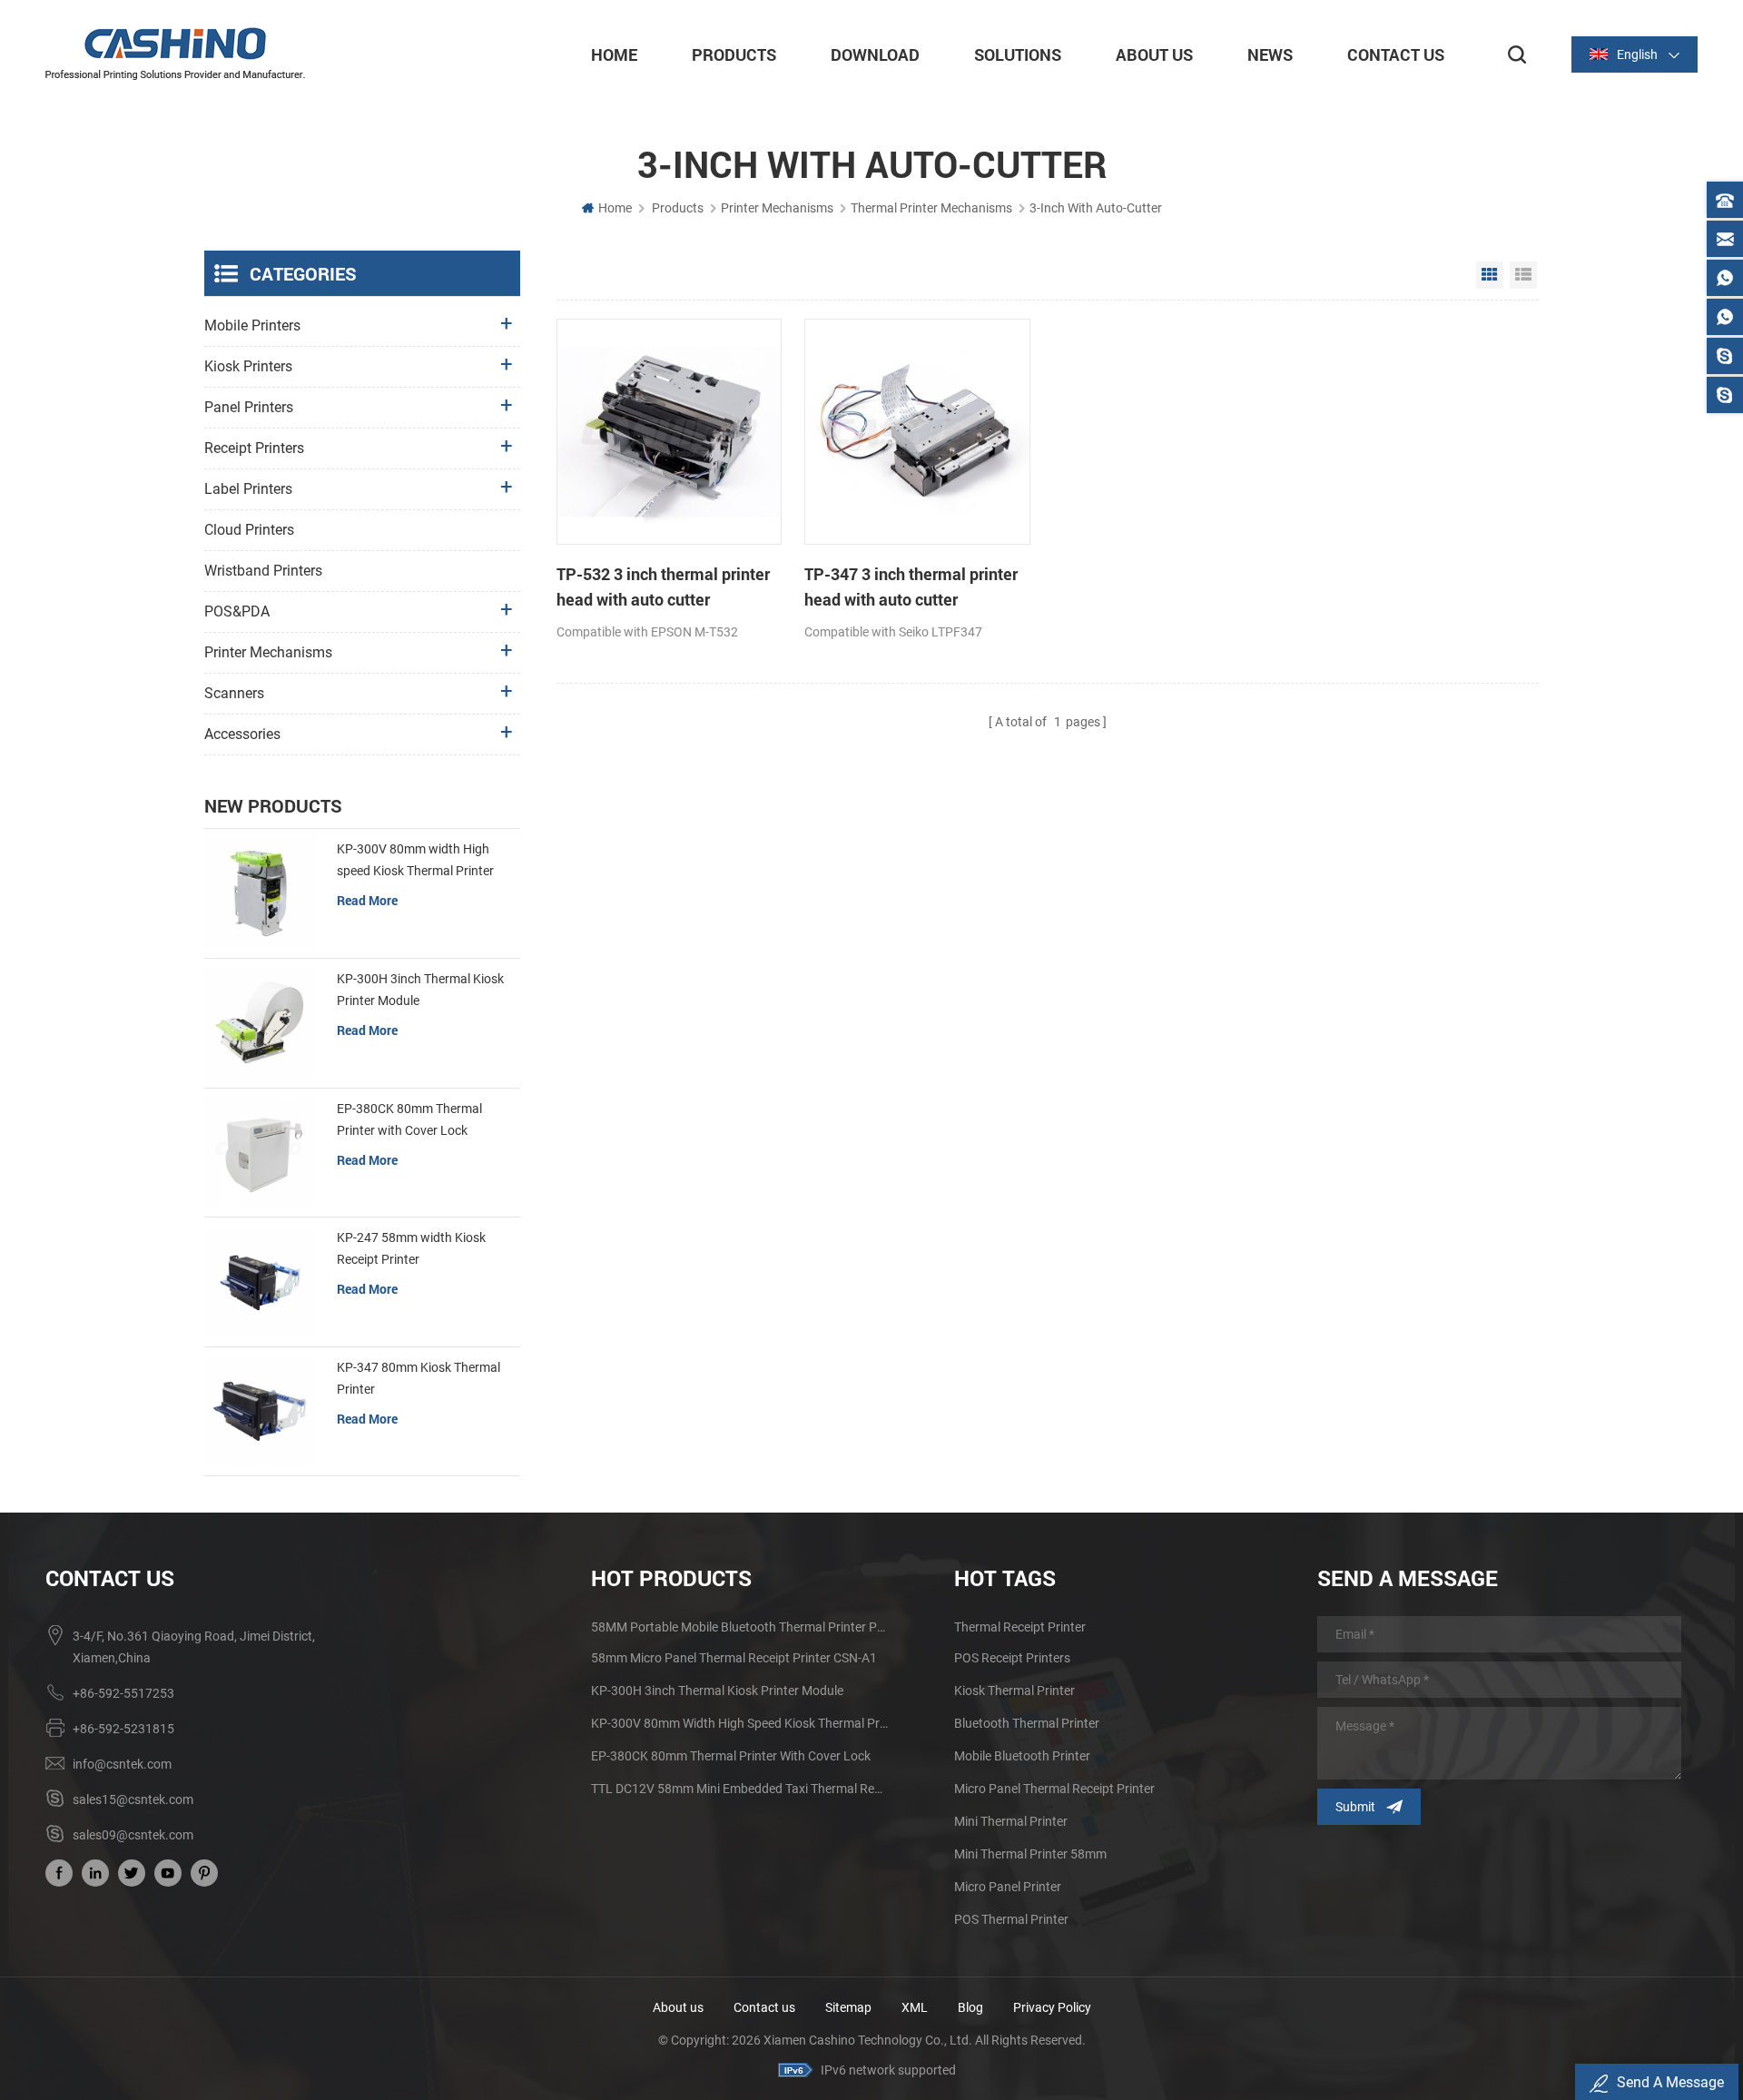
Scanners (234, 693)
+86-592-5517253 (123, 1693)
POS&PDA (237, 611)
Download (875, 54)
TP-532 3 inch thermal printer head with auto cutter (663, 587)
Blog (970, 2007)
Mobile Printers (252, 325)
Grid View (1490, 275)
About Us (1154, 54)
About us (678, 2007)
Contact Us (1396, 54)
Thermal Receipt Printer (1020, 1627)
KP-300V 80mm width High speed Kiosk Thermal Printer (415, 860)
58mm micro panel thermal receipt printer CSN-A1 (734, 1658)
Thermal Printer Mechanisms (931, 208)
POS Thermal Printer (1011, 1919)
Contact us (764, 2007)
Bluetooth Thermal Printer (1027, 1723)
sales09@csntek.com (133, 1835)
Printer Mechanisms (777, 208)
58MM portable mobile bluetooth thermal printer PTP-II (740, 1627)
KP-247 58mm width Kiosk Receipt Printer (411, 1248)
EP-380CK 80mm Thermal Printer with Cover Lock (409, 1119)
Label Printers (248, 489)
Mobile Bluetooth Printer (1022, 1756)
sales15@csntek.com (133, 1799)
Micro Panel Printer (1008, 1887)
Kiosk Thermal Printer (1014, 1691)
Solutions (1018, 54)
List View (1523, 275)
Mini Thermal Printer (1011, 1821)
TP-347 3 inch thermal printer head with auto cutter (911, 587)
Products (734, 54)
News (1270, 54)
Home (614, 54)
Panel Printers (249, 407)
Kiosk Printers (248, 366)
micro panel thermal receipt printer (1054, 1789)
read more (367, 900)
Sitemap (848, 2007)
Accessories (242, 734)
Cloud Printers (249, 530)
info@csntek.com (122, 1764)
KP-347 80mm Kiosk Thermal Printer (419, 1378)
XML (915, 2007)
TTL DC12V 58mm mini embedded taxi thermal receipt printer (740, 1789)
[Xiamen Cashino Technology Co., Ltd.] (175, 54)
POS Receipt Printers (1012, 1658)
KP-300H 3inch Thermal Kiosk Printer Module (420, 990)
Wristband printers (263, 571)
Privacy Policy (1052, 2007)
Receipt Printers (254, 448)
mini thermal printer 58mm (1030, 1854)
